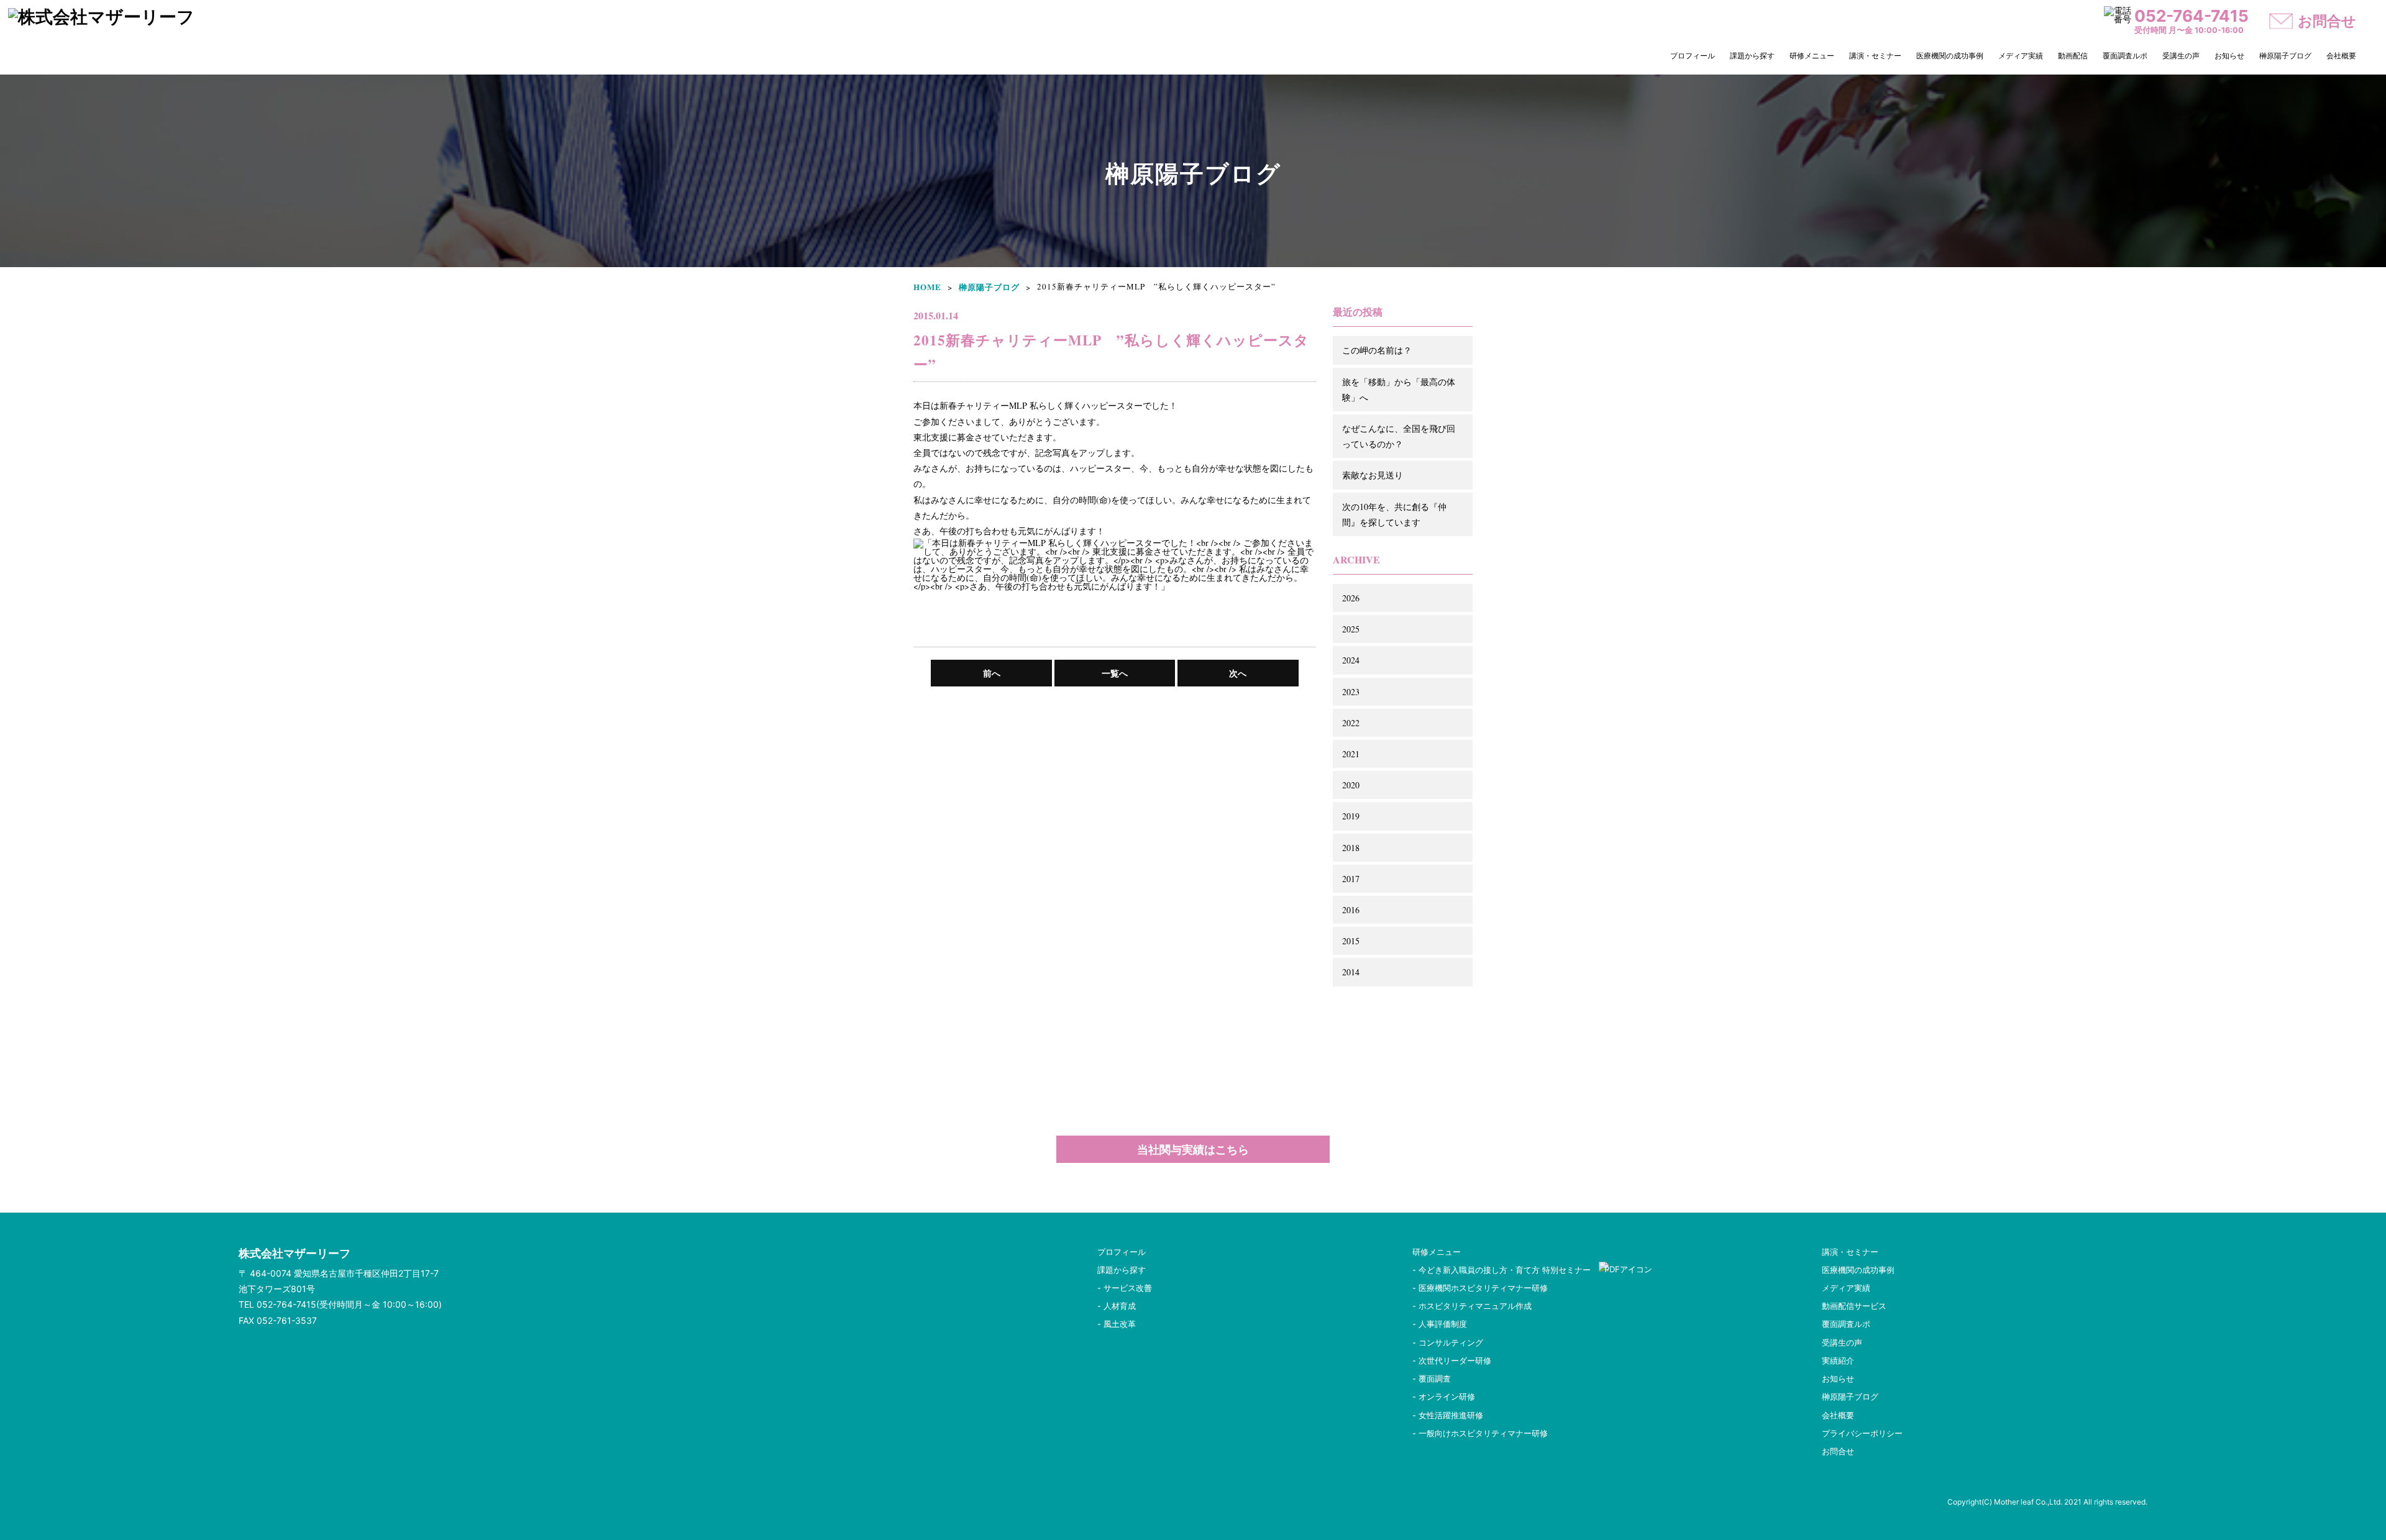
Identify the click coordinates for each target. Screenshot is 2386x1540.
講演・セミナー (1875, 56)
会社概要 (2341, 56)
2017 (1351, 879)
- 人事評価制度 (1440, 1324)
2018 (1351, 848)
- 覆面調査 (1432, 1378)
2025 (1351, 629)
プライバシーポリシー (1862, 1433)
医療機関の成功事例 (1950, 56)
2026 (1351, 598)
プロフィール (1693, 56)
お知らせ (2229, 56)
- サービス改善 (1125, 1288)
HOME (927, 287)
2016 (1351, 910)
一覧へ (1115, 673)
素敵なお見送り (1373, 475)
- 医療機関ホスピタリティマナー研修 (1480, 1288)
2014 (1351, 972)
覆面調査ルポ (2125, 56)
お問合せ (1838, 1451)
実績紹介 (1838, 1360)
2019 (1351, 816)
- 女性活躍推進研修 (1448, 1415)
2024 (1351, 660)
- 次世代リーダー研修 (1452, 1360)
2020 (1351, 785)
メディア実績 (2021, 56)
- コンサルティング (1448, 1342)
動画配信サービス (1854, 1306)
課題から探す (1752, 56)
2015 (1351, 941)
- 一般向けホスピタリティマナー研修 (1480, 1433)
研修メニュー (1812, 56)
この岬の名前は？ (1377, 350)
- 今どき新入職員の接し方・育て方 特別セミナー (1506, 1270)
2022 (1351, 723)
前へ (992, 673)
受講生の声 (2181, 56)
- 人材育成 (1117, 1306)
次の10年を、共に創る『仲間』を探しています (1394, 514)
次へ (1238, 673)
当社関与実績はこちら (1193, 1149)
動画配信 (2073, 56)
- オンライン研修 (1444, 1396)
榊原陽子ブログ (2285, 56)
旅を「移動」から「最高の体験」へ (1399, 390)
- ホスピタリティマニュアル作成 (1472, 1306)
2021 (1351, 754)
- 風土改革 (1117, 1324)
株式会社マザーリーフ (295, 1253)
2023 (1351, 692)
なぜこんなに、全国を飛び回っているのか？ (1399, 436)
